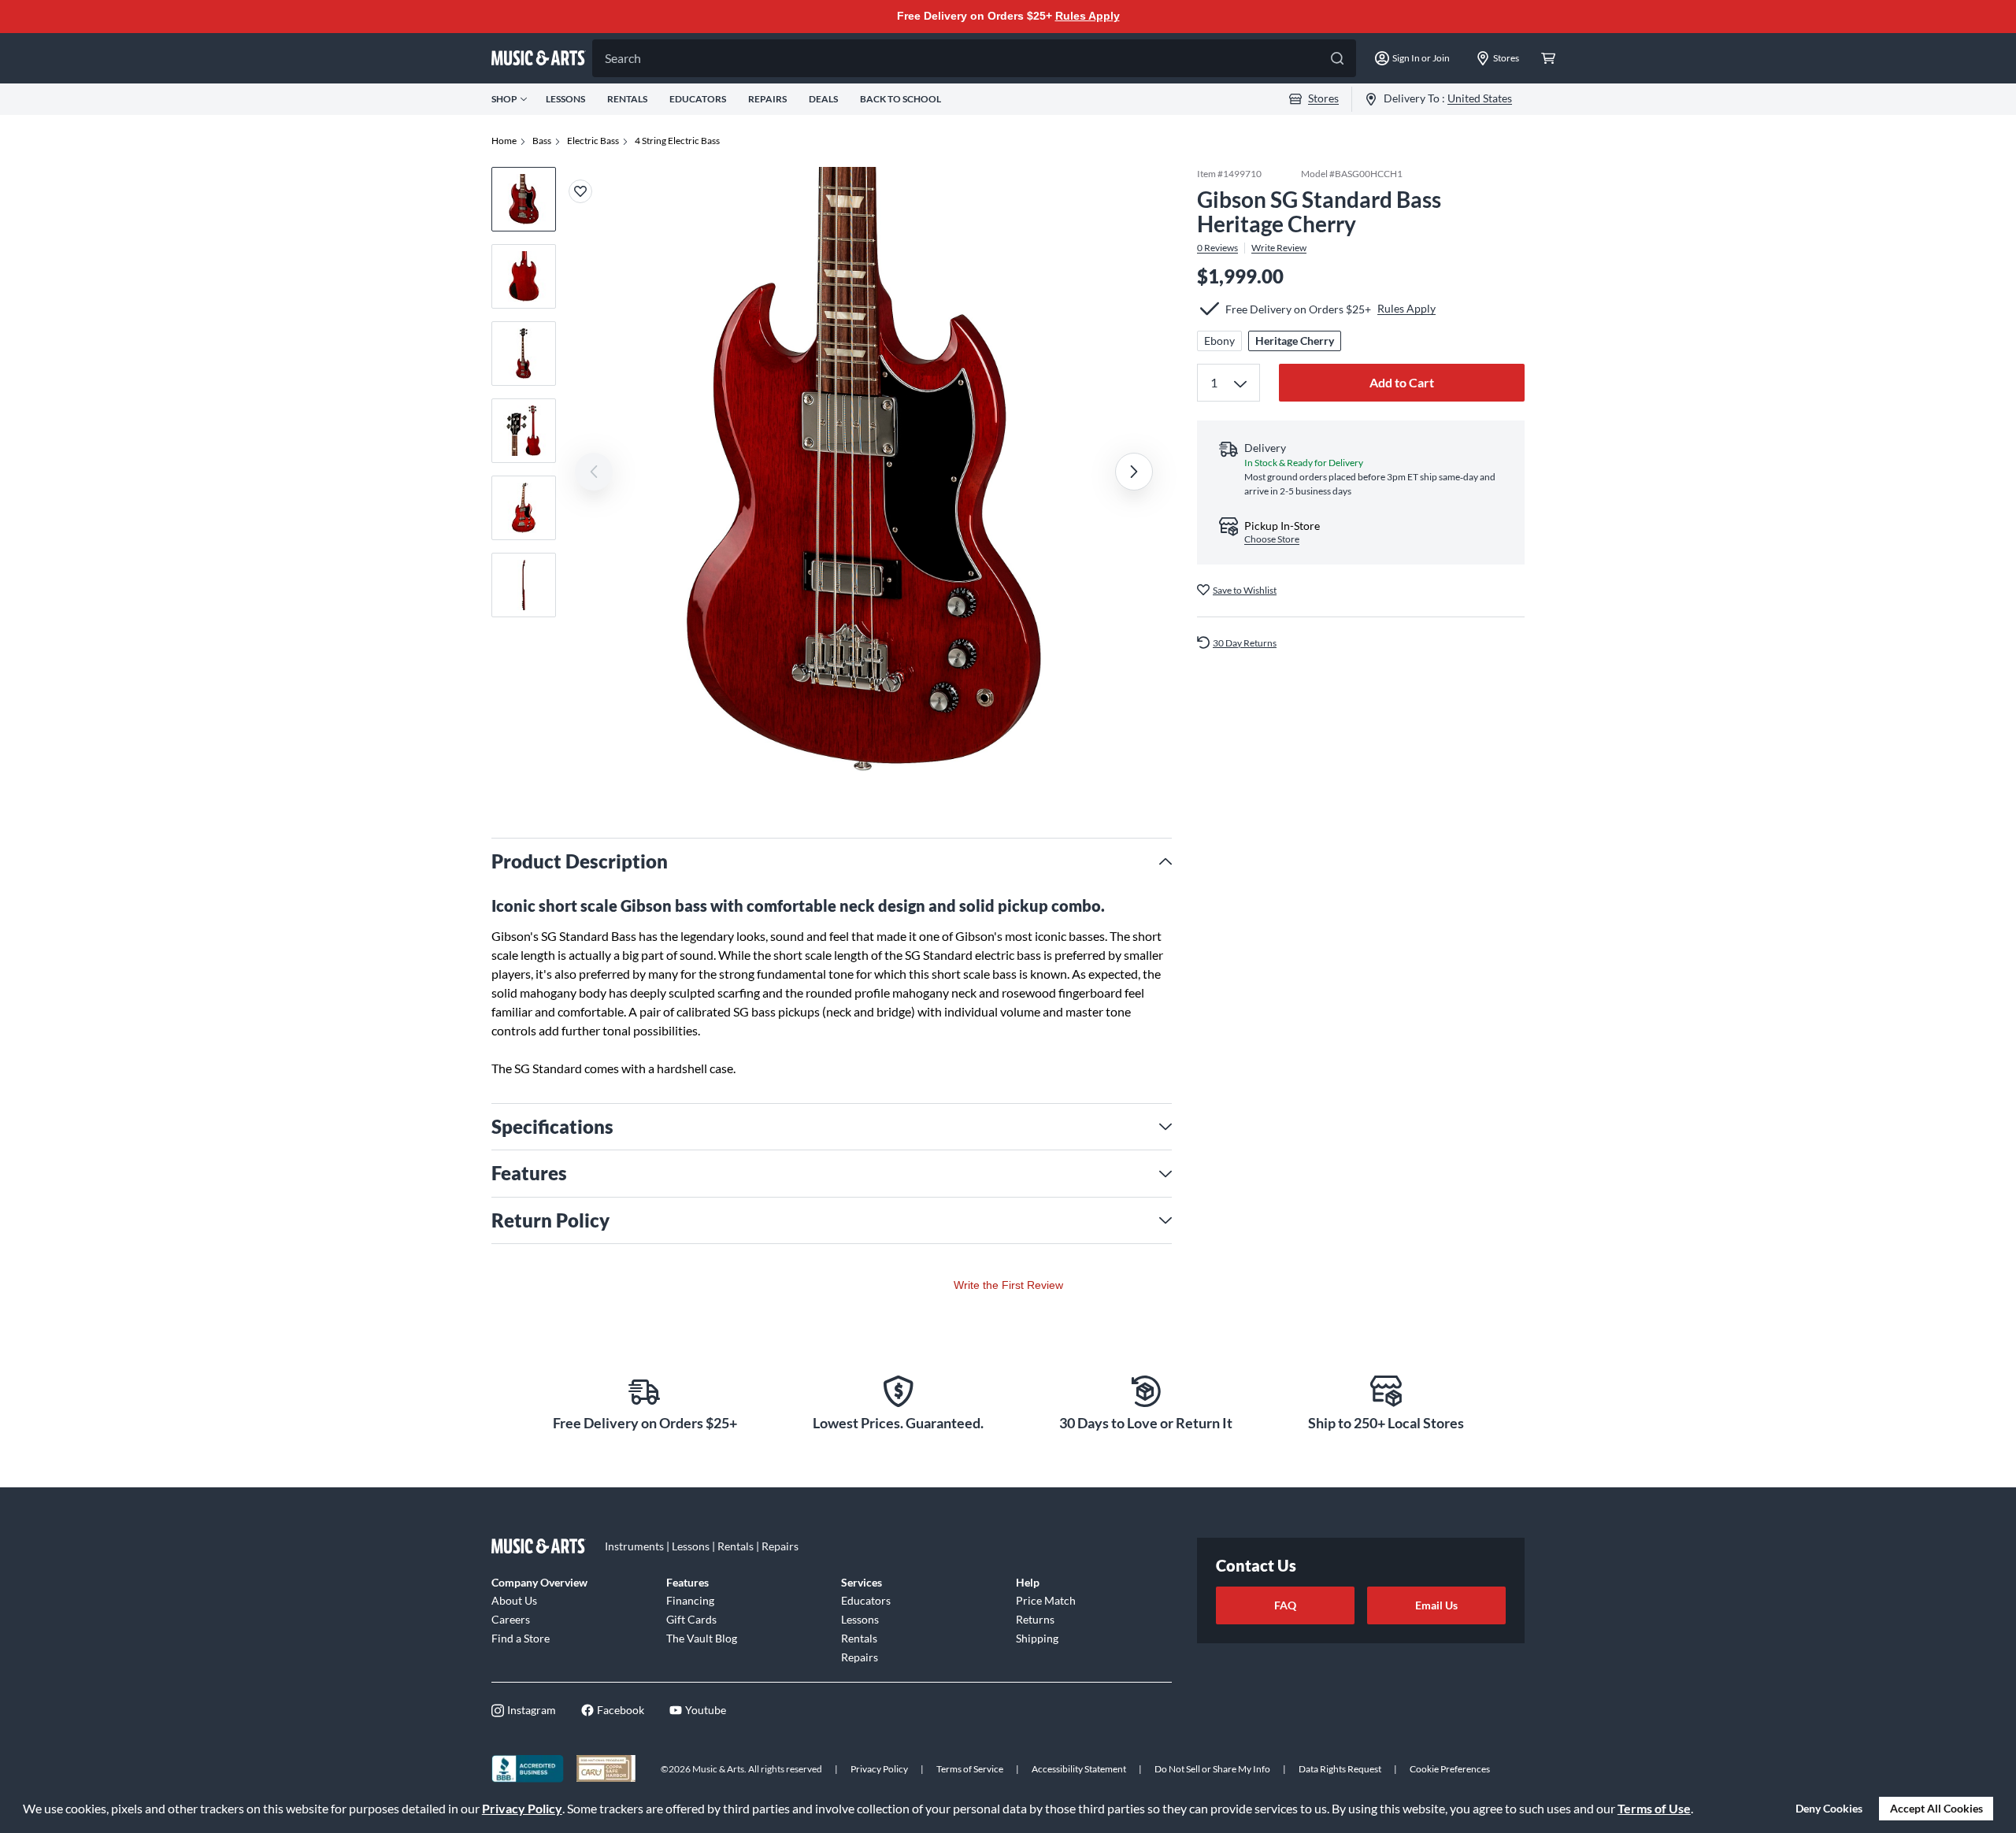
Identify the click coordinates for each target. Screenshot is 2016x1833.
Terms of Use (1654, 1808)
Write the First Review (1008, 1285)
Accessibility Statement (1079, 1769)
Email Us (1436, 1605)
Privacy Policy (522, 1808)
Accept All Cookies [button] (1936, 1808)
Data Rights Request (1340, 1769)
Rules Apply (1088, 16)
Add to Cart (1402, 382)
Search (623, 58)
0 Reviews (1217, 247)
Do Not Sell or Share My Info (1212, 1769)
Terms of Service (970, 1769)
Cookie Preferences (1450, 1769)
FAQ (1285, 1605)
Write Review (1279, 247)
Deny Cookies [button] (1829, 1808)
